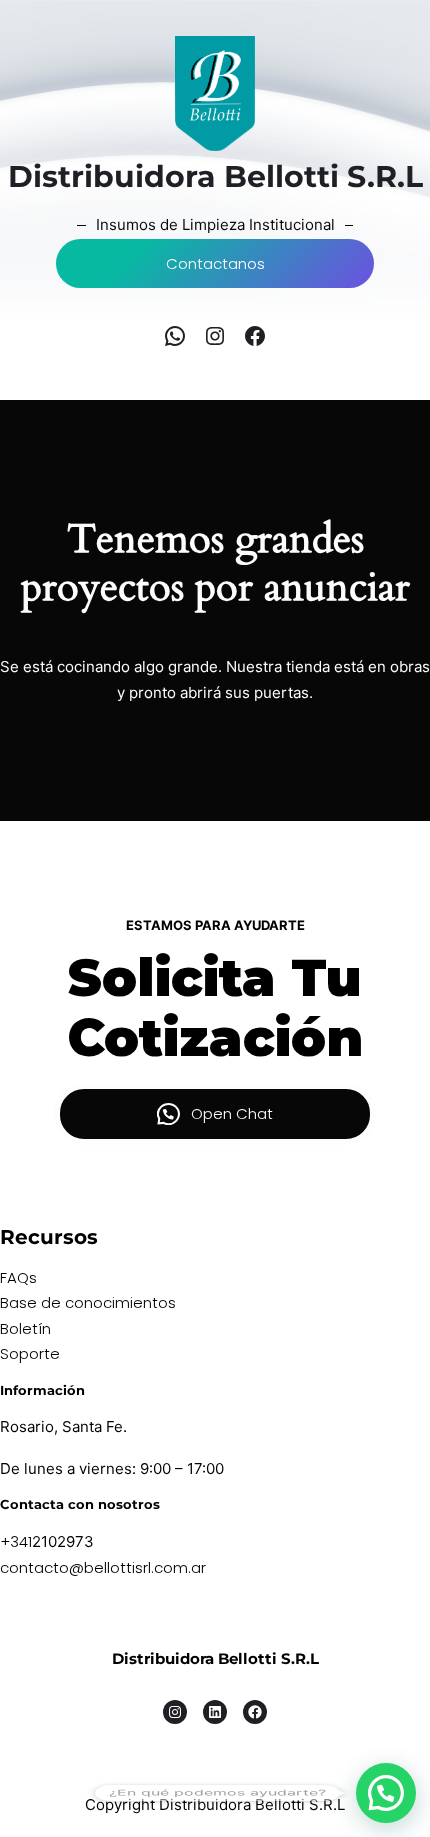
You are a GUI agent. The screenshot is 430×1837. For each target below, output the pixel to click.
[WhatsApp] (175, 336)
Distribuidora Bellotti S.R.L (215, 1658)
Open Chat (232, 1113)
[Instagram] (215, 336)
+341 (16, 1541)
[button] (386, 1793)
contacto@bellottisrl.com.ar (103, 1567)
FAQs (18, 1277)
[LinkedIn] (215, 1712)
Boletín (25, 1328)
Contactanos (215, 263)
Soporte (30, 1353)
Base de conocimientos (88, 1302)
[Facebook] (255, 336)
